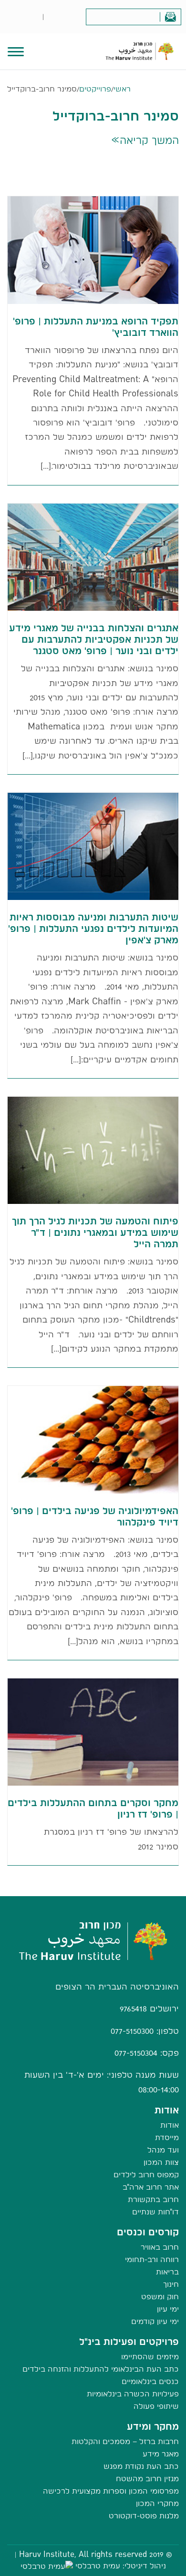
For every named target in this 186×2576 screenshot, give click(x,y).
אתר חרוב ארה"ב (151, 2187)
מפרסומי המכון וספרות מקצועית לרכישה (111, 2491)
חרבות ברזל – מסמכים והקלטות (125, 2441)
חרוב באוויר (160, 2247)
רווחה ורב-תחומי (152, 2259)
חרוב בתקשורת (153, 2199)
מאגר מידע (161, 2454)
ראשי (122, 89)
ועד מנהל (163, 2150)
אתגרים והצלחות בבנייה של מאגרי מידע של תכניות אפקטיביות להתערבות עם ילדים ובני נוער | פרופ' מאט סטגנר (94, 639)
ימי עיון (168, 2309)
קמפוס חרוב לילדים (146, 2175)
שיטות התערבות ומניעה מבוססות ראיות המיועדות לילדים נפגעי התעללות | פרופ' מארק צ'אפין (93, 929)
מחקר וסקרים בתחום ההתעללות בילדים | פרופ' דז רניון (93, 1808)
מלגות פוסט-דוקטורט (144, 2516)
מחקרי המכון (157, 2503)
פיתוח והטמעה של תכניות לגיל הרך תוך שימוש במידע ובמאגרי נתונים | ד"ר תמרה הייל (95, 1232)
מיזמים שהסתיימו (150, 2357)
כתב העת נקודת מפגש (141, 2466)
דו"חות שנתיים (155, 2212)
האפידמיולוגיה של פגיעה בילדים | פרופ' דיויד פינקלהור (95, 1516)
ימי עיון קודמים (155, 2321)
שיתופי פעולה (156, 2406)
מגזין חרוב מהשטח (147, 2479)
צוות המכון (161, 2162)
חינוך (171, 2284)
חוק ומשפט (160, 2297)
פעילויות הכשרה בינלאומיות (133, 2394)
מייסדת (167, 2137)
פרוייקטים (95, 89)
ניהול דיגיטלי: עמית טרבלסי (121, 2566)
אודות (170, 2125)
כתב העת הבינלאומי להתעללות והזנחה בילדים (101, 2369)
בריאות (167, 2272)
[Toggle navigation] (16, 51)
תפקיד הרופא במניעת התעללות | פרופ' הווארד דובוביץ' (96, 327)
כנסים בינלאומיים (150, 2381)
